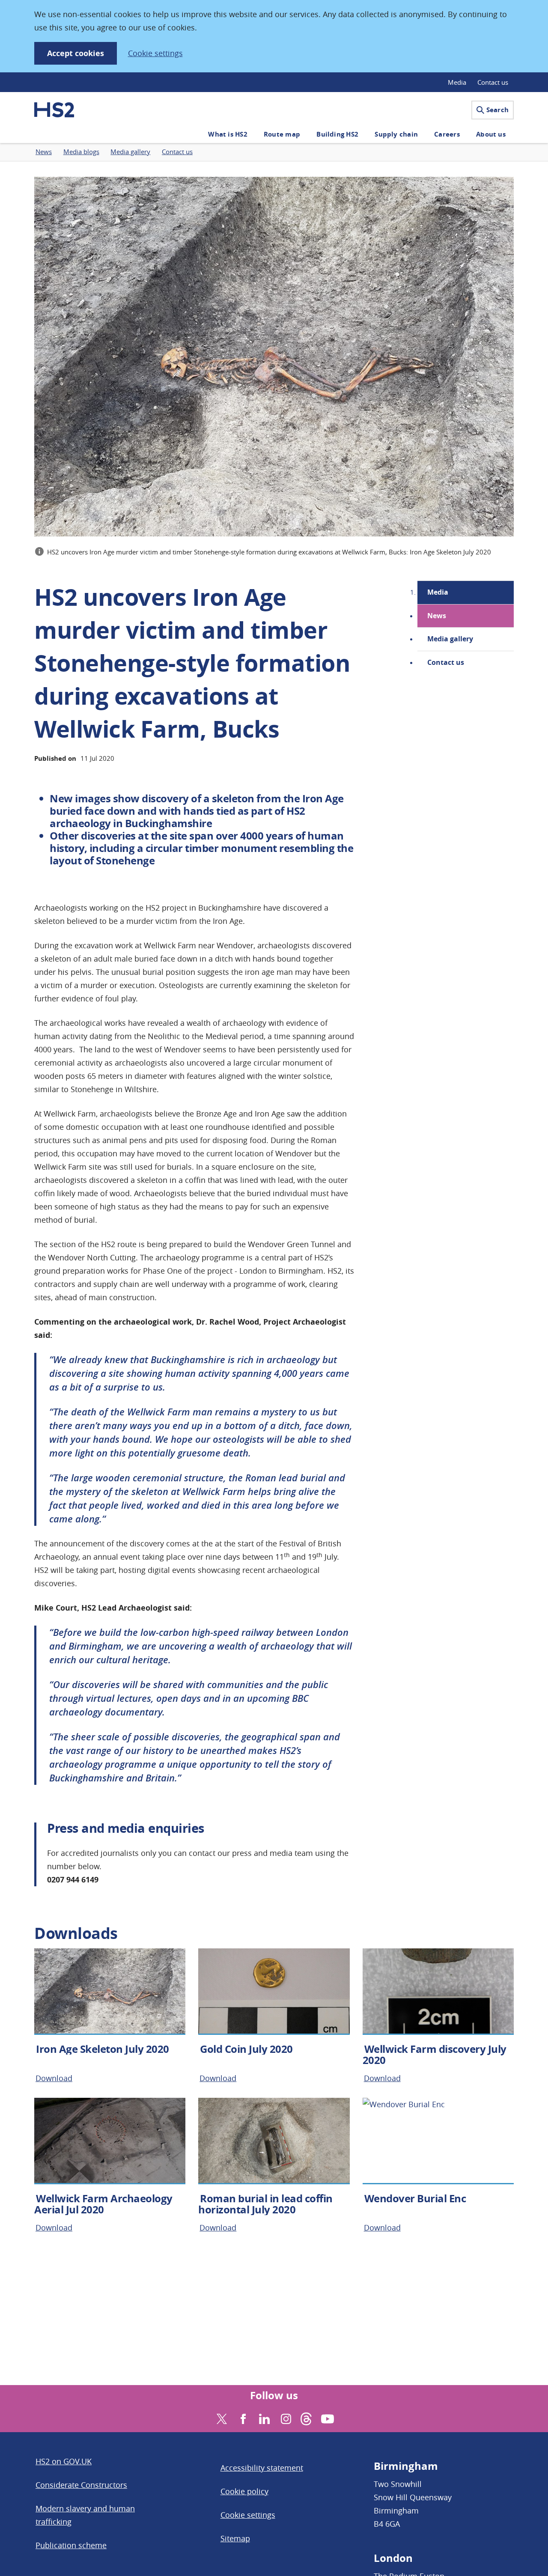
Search (497, 110)
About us (491, 134)
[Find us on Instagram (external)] (285, 2418)
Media (457, 82)
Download (54, 2078)
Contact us (493, 82)
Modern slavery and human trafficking (85, 2515)
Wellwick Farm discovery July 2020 (435, 2055)
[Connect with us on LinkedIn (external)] (264, 2418)
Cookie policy (244, 2491)
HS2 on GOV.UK (64, 2461)
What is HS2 (228, 134)
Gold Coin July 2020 (246, 2049)
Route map (282, 134)
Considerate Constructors (81, 2485)
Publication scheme (71, 2545)
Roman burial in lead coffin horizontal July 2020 (265, 2204)
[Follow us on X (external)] (221, 2418)
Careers (447, 134)
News (437, 616)
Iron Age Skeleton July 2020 (103, 2049)
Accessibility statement (262, 2468)
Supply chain (396, 134)
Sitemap (235, 2538)
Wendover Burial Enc (415, 2198)
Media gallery (450, 639)
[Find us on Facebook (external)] (242, 2418)
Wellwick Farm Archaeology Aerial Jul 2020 (103, 2204)
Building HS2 (337, 134)
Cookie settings (155, 53)
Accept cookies (76, 53)
